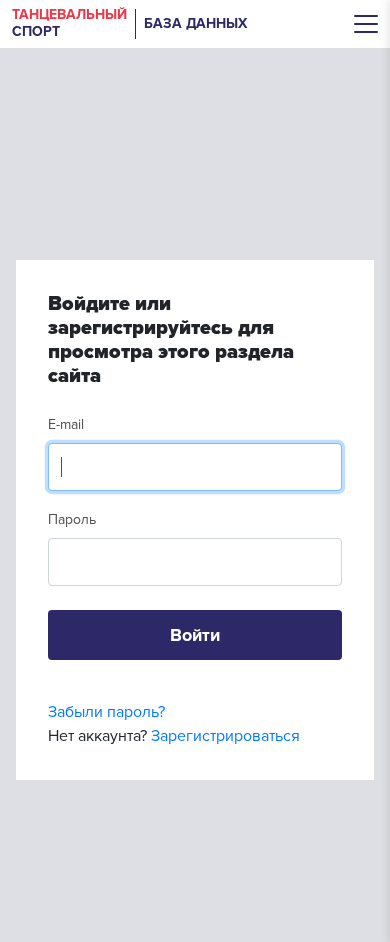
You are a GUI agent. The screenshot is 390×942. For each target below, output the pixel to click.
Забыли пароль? (106, 712)
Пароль (72, 519)
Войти (195, 635)
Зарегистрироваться (225, 736)
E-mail (66, 424)
